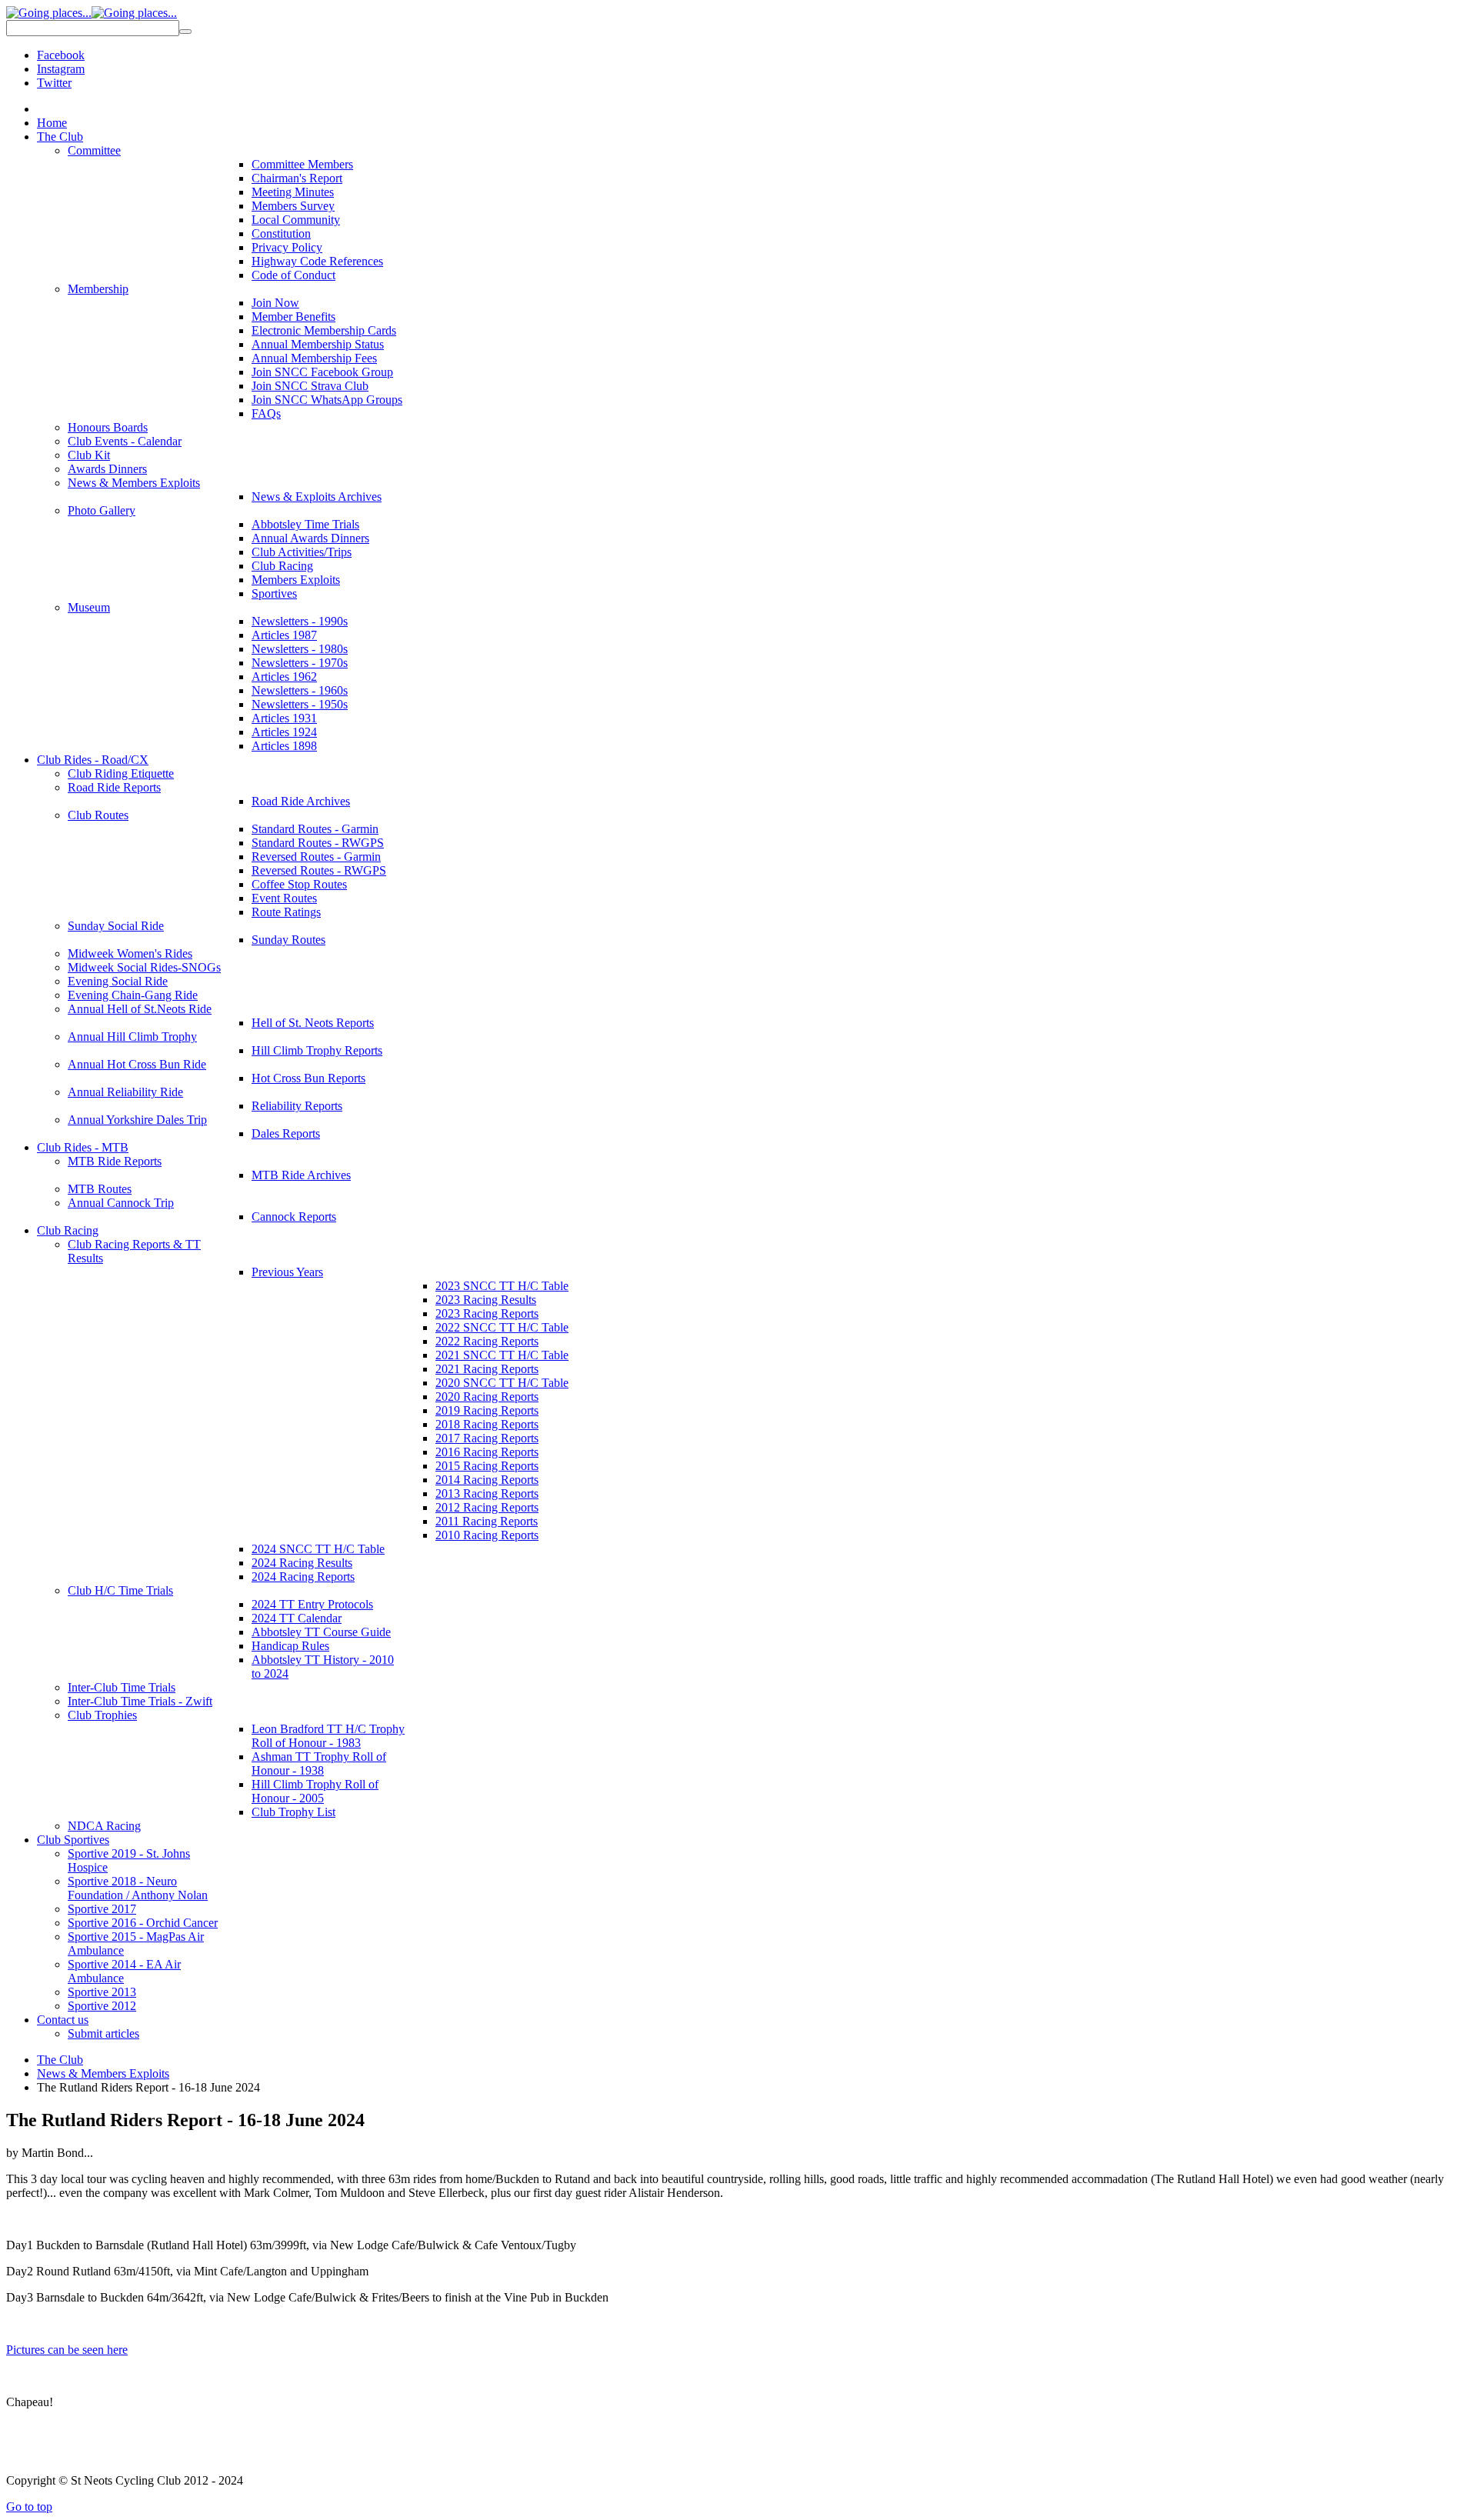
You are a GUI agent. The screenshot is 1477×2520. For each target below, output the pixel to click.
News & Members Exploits (103, 2073)
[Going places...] (92, 13)
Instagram (61, 69)
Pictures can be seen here (67, 2350)
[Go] (185, 32)
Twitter (54, 83)
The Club (60, 2060)
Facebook (61, 55)
